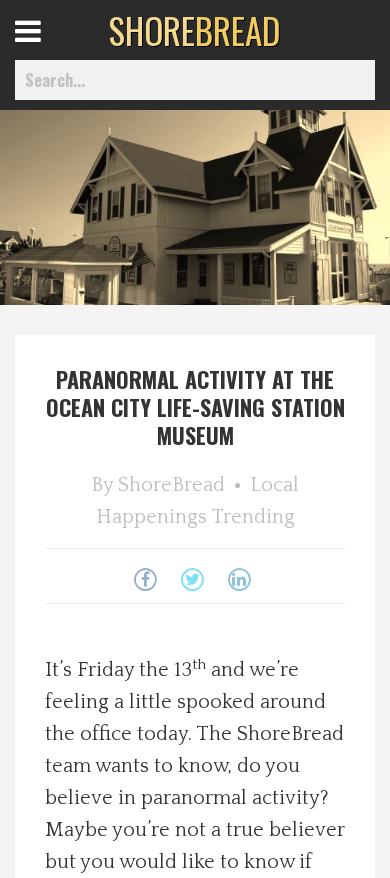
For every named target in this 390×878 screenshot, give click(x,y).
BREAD (194, 30)
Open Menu (52, 49)
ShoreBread (171, 485)
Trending (253, 517)
